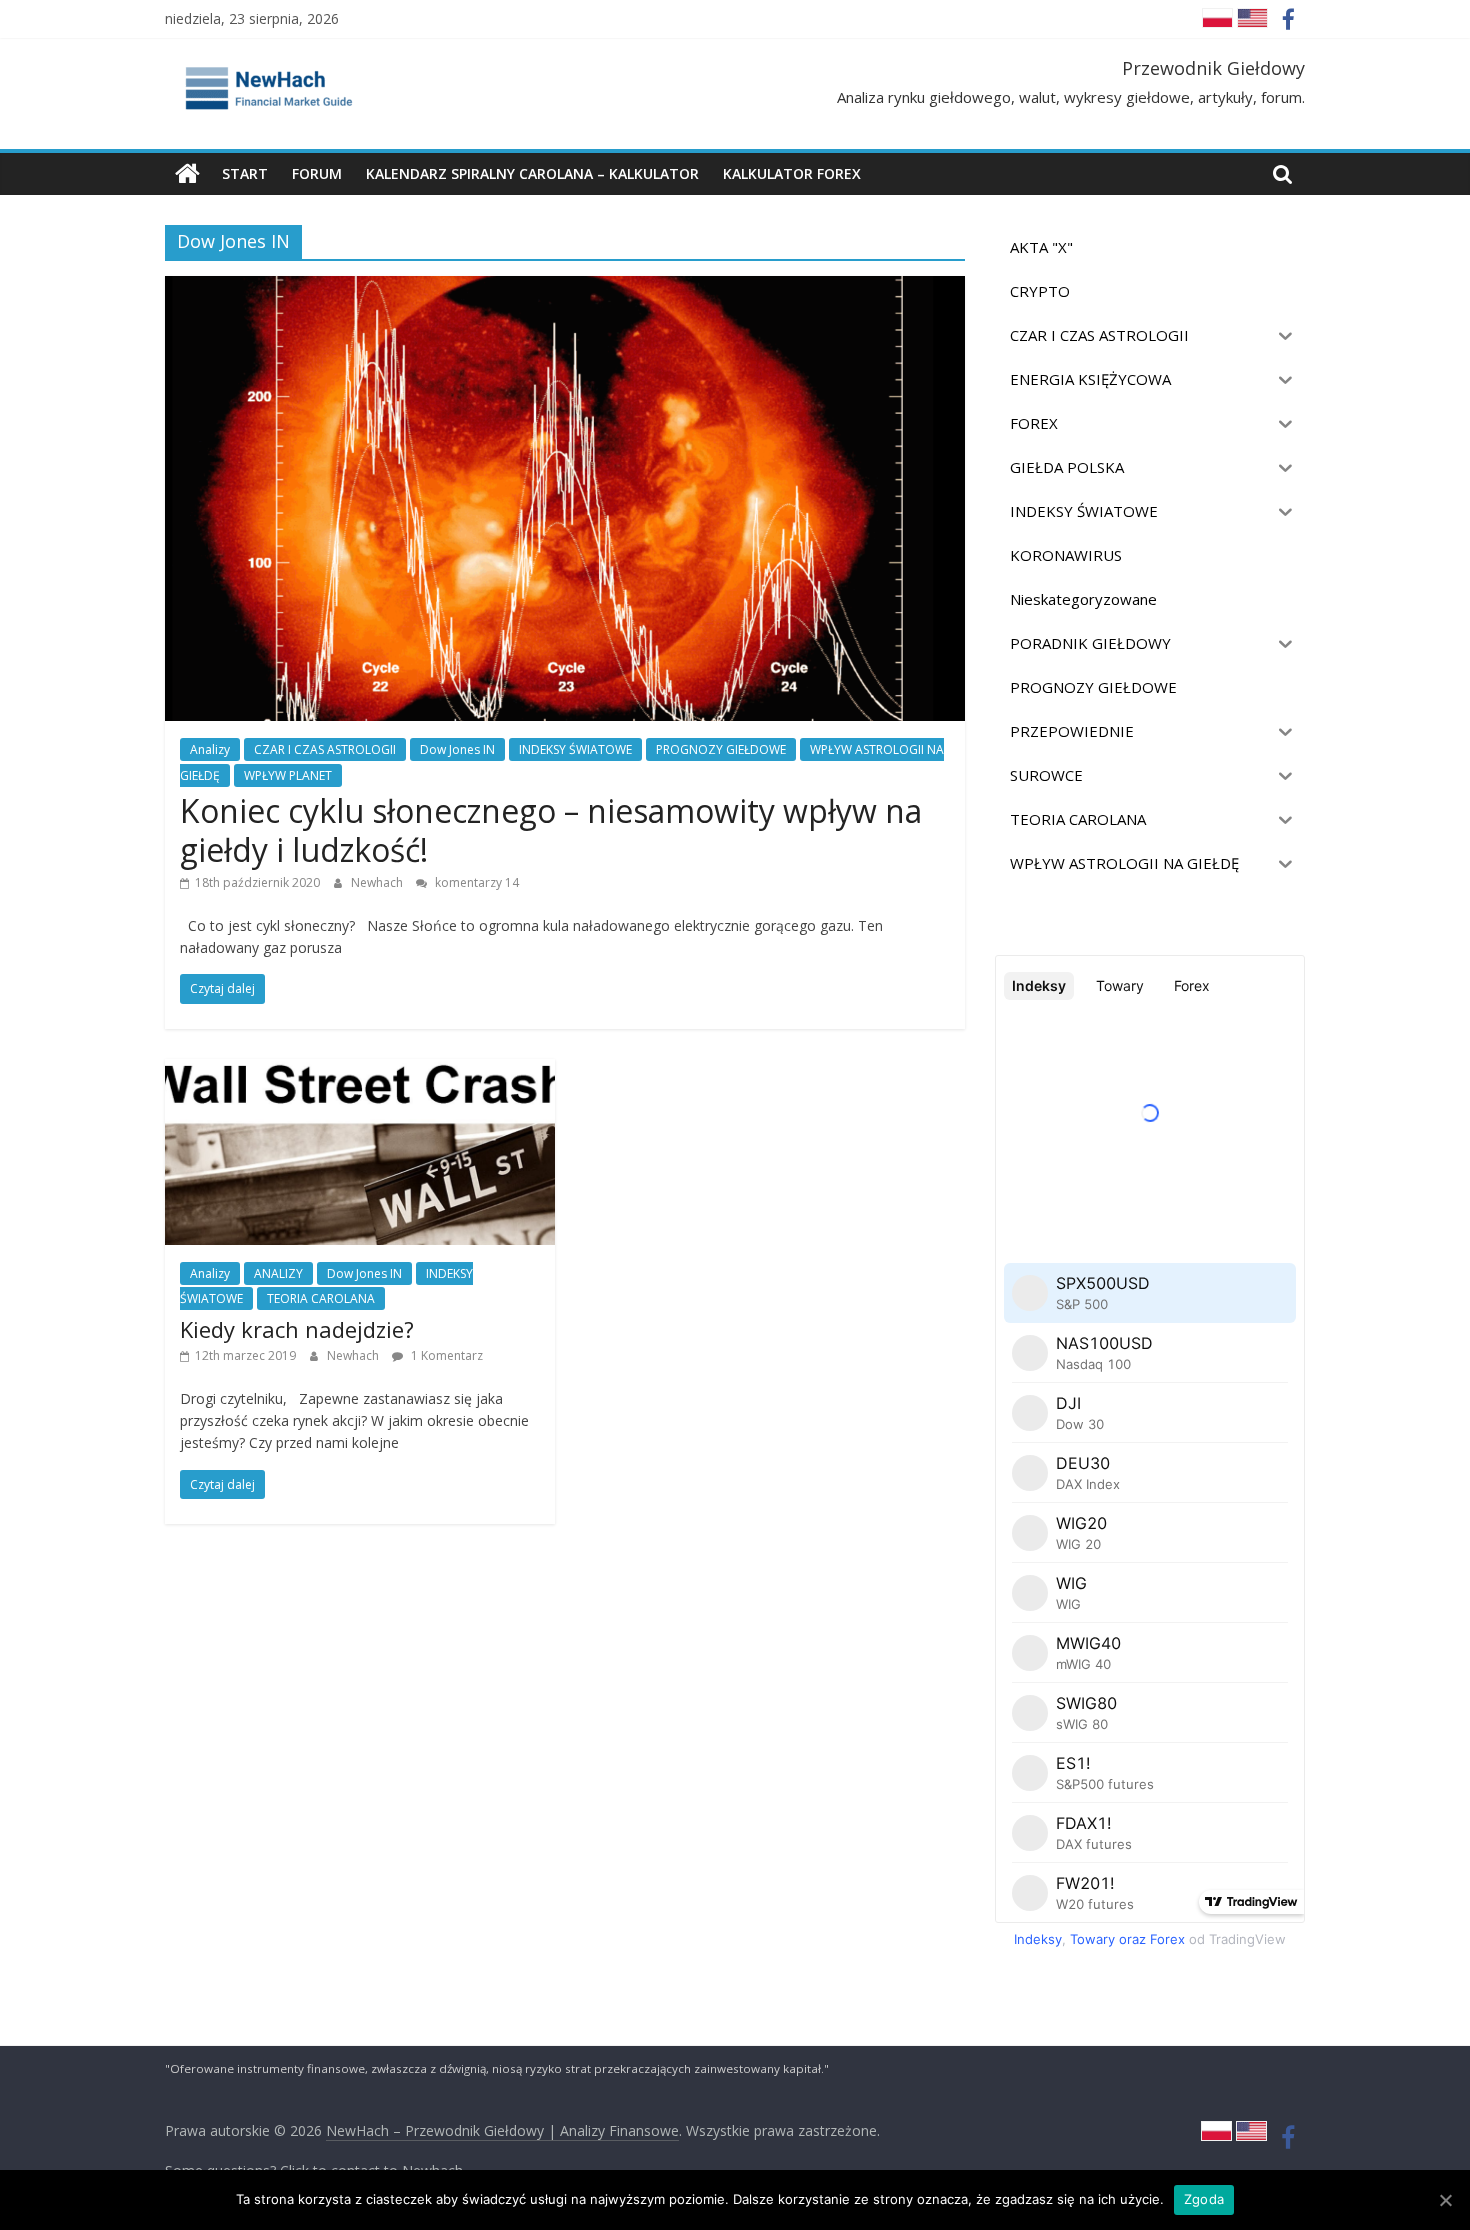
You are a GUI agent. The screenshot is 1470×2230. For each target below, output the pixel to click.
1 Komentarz (445, 1355)
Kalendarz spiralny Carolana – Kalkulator (532, 173)
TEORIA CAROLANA (321, 1298)
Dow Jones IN (457, 749)
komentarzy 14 (475, 882)
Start (245, 173)
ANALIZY (278, 1273)
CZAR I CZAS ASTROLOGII (325, 749)
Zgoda (1204, 2199)
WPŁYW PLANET (288, 775)
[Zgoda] (1445, 2200)
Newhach (378, 882)
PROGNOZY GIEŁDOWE (721, 749)
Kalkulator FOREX (792, 173)
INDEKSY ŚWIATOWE (575, 749)
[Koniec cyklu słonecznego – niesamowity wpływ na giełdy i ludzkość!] (565, 288)
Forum (317, 173)
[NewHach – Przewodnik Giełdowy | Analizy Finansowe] (187, 174)
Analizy (210, 749)
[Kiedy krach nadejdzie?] (360, 1071)
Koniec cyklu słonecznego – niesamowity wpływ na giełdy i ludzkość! (551, 829)
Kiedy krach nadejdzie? (297, 1329)
